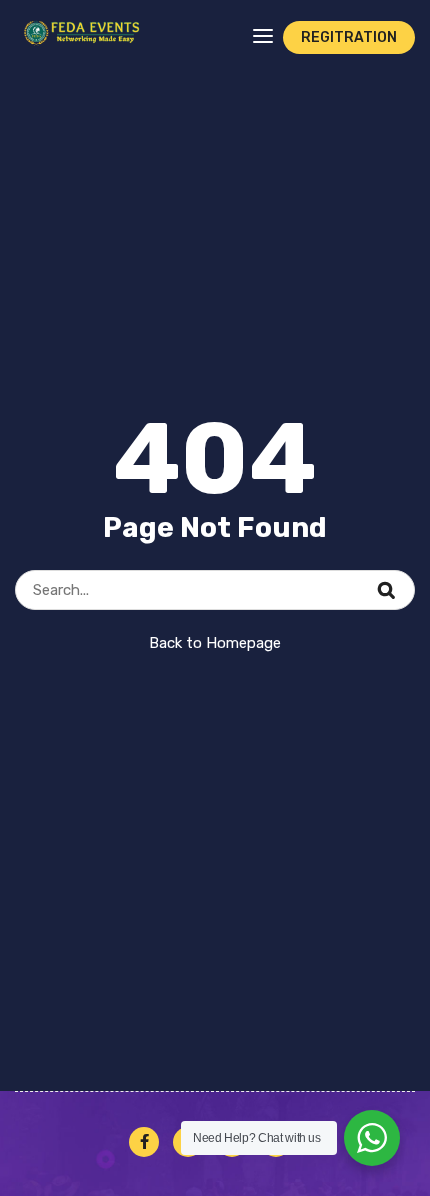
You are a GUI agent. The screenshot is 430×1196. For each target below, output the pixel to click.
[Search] (399, 579)
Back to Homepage (215, 643)
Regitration (349, 37)
